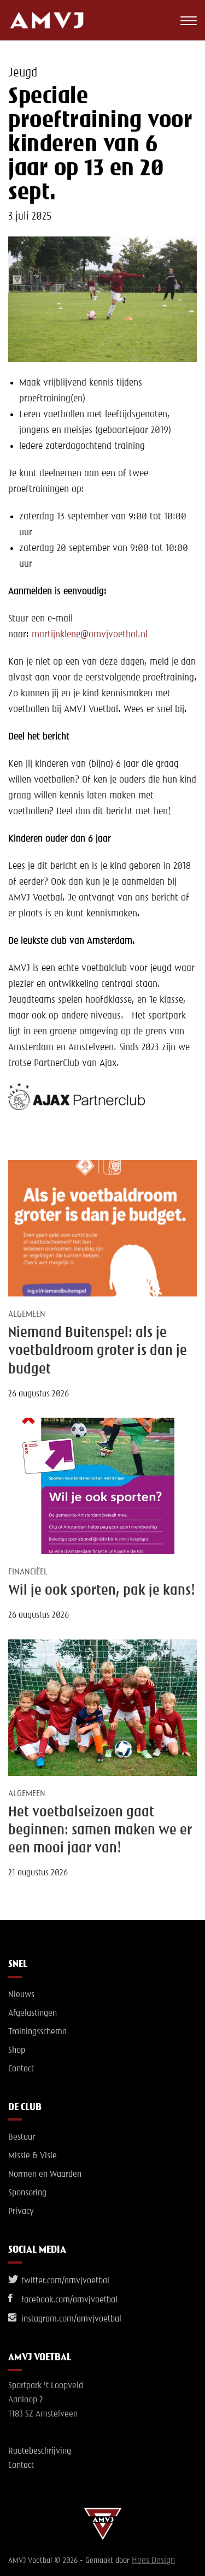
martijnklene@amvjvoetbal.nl (90, 635)
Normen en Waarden (45, 2175)
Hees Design (153, 2561)
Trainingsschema (37, 2032)
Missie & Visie (33, 2156)
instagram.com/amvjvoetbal (70, 2319)
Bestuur (22, 2137)
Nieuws (21, 1995)
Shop (17, 2051)
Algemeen (27, 1314)
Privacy (21, 2212)
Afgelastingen (33, 2014)
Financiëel (28, 1572)
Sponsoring (27, 2193)
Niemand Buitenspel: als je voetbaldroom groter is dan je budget (98, 1351)
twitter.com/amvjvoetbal (64, 2281)
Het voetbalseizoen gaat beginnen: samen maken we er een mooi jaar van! (100, 1831)
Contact (21, 2069)
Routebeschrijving (40, 2451)
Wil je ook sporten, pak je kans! (102, 1591)
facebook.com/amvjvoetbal (68, 2300)
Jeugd (23, 73)
